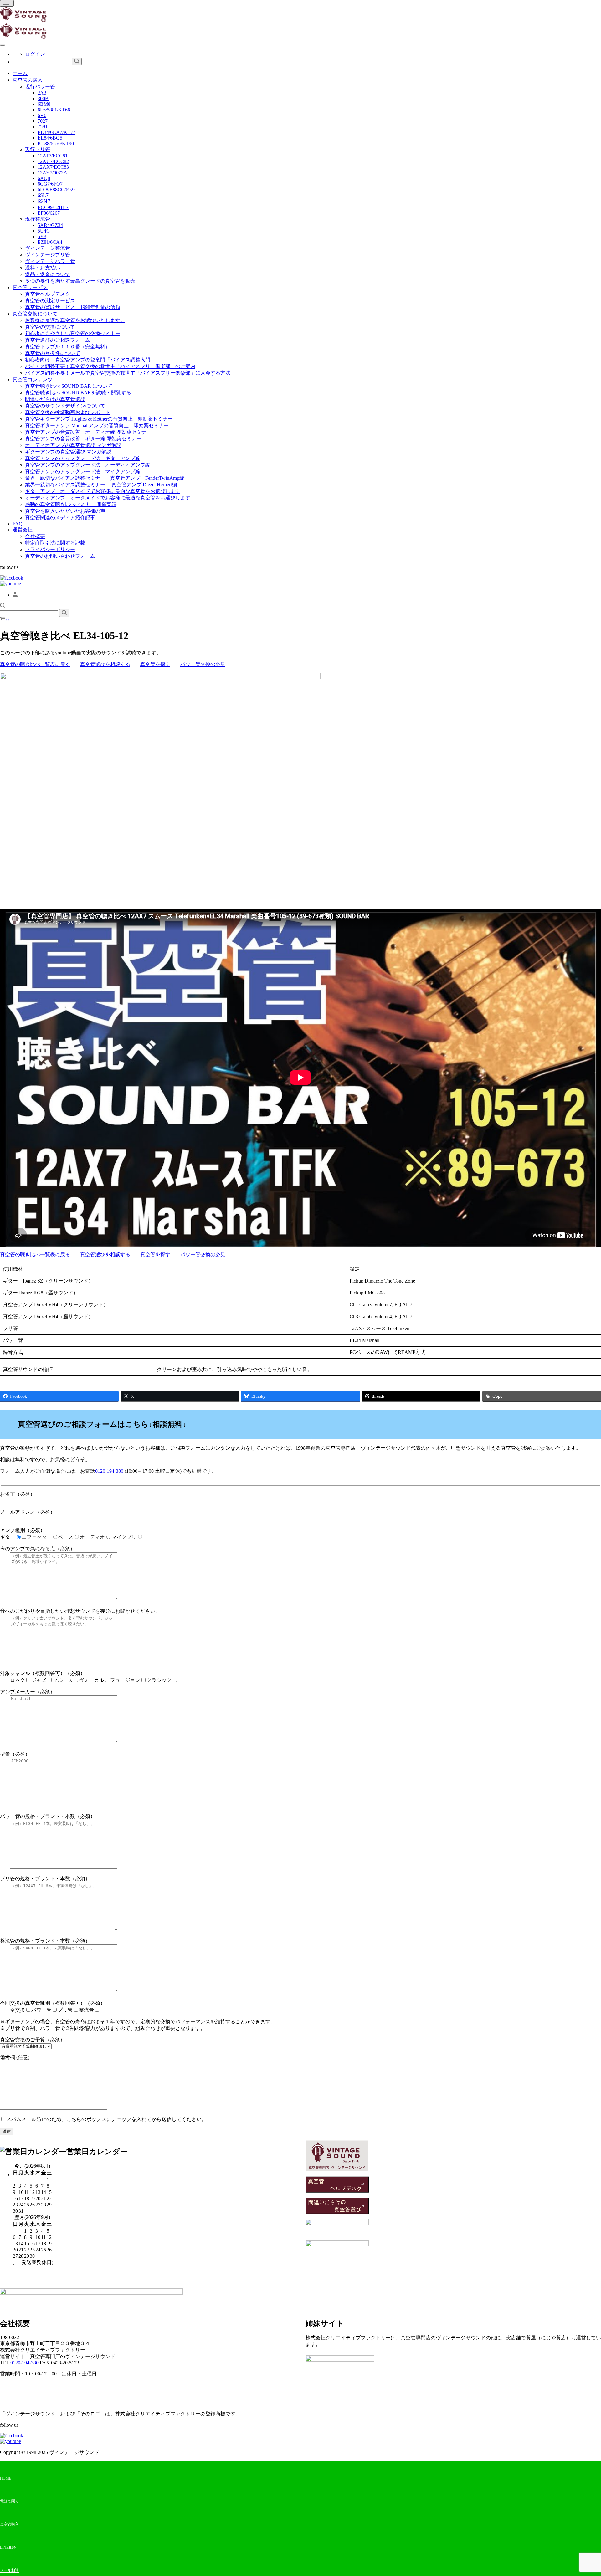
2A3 (42, 93)
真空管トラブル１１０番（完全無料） (68, 347)
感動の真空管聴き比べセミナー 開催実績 (71, 504)
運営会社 (23, 530)
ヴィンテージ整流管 (48, 248)
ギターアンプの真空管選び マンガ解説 (68, 452)
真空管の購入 (28, 80)
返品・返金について (48, 274)
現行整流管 (38, 219)
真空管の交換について (50, 327)
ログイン (35, 54)
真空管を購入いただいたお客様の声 (65, 511)
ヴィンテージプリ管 (48, 255)
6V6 (42, 115)
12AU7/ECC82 (53, 161)
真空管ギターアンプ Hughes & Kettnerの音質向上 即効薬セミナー (99, 419)
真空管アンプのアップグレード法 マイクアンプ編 (83, 471)
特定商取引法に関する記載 (55, 543)
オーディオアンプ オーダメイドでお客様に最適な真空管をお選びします (108, 498)
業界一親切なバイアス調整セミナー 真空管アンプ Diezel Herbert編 (101, 485)
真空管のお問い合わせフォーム (60, 556)
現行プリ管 (38, 149)
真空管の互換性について (53, 353)
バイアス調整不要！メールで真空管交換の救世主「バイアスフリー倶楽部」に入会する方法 (128, 373)
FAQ (18, 524)
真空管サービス (30, 287)
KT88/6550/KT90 (56, 143)
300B (43, 98)
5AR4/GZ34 (50, 225)
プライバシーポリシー (50, 549)
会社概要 (35, 536)
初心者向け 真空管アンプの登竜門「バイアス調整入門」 (90, 360)
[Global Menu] (3, 45)
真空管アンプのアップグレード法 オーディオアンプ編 (88, 465)
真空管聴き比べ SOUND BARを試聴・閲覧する (78, 393)
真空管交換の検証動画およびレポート (68, 412)
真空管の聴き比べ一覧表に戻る (35, 664)
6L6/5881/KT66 (54, 110)
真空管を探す (155, 664)
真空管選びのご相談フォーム (58, 340)
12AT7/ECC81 (53, 156)
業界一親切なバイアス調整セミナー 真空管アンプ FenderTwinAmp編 (105, 478)
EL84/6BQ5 (50, 138)
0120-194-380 (109, 1471)
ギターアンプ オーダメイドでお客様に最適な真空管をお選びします (103, 491)
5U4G (44, 231)
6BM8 (44, 104)
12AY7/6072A (52, 173)
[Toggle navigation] (7, 3)
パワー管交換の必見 (203, 664)
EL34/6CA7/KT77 (57, 132)
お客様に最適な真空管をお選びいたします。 (75, 320)
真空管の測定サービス (50, 301)
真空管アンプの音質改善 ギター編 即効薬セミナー (83, 439)
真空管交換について (35, 314)
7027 (43, 121)
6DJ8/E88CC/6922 (57, 189)
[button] (3, 606)
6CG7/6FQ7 (50, 184)
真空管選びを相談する (105, 664)
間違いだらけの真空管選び (55, 399)
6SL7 (43, 195)
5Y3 (42, 236)
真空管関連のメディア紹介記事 (60, 517)
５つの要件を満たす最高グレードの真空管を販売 (80, 281)
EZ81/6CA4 (50, 242)
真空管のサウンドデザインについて (65, 406)
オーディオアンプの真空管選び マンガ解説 (73, 445)
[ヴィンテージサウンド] (23, 20)
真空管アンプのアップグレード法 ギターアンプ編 (83, 458)
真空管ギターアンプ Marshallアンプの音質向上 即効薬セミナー (97, 425)
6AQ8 (44, 178)
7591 (43, 127)
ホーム (20, 73)
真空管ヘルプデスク (48, 294)
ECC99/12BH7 (53, 207)
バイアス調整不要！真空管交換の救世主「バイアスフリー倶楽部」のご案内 (110, 366)
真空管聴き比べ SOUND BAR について (69, 386)
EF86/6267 (49, 213)
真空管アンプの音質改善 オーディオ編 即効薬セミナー (88, 432)
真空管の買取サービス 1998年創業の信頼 (73, 307)
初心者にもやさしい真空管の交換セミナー (73, 333)
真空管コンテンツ (33, 379)
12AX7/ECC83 (53, 167)
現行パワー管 (40, 87)
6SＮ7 (44, 201)
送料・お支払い (43, 268)
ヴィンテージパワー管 (50, 261)
